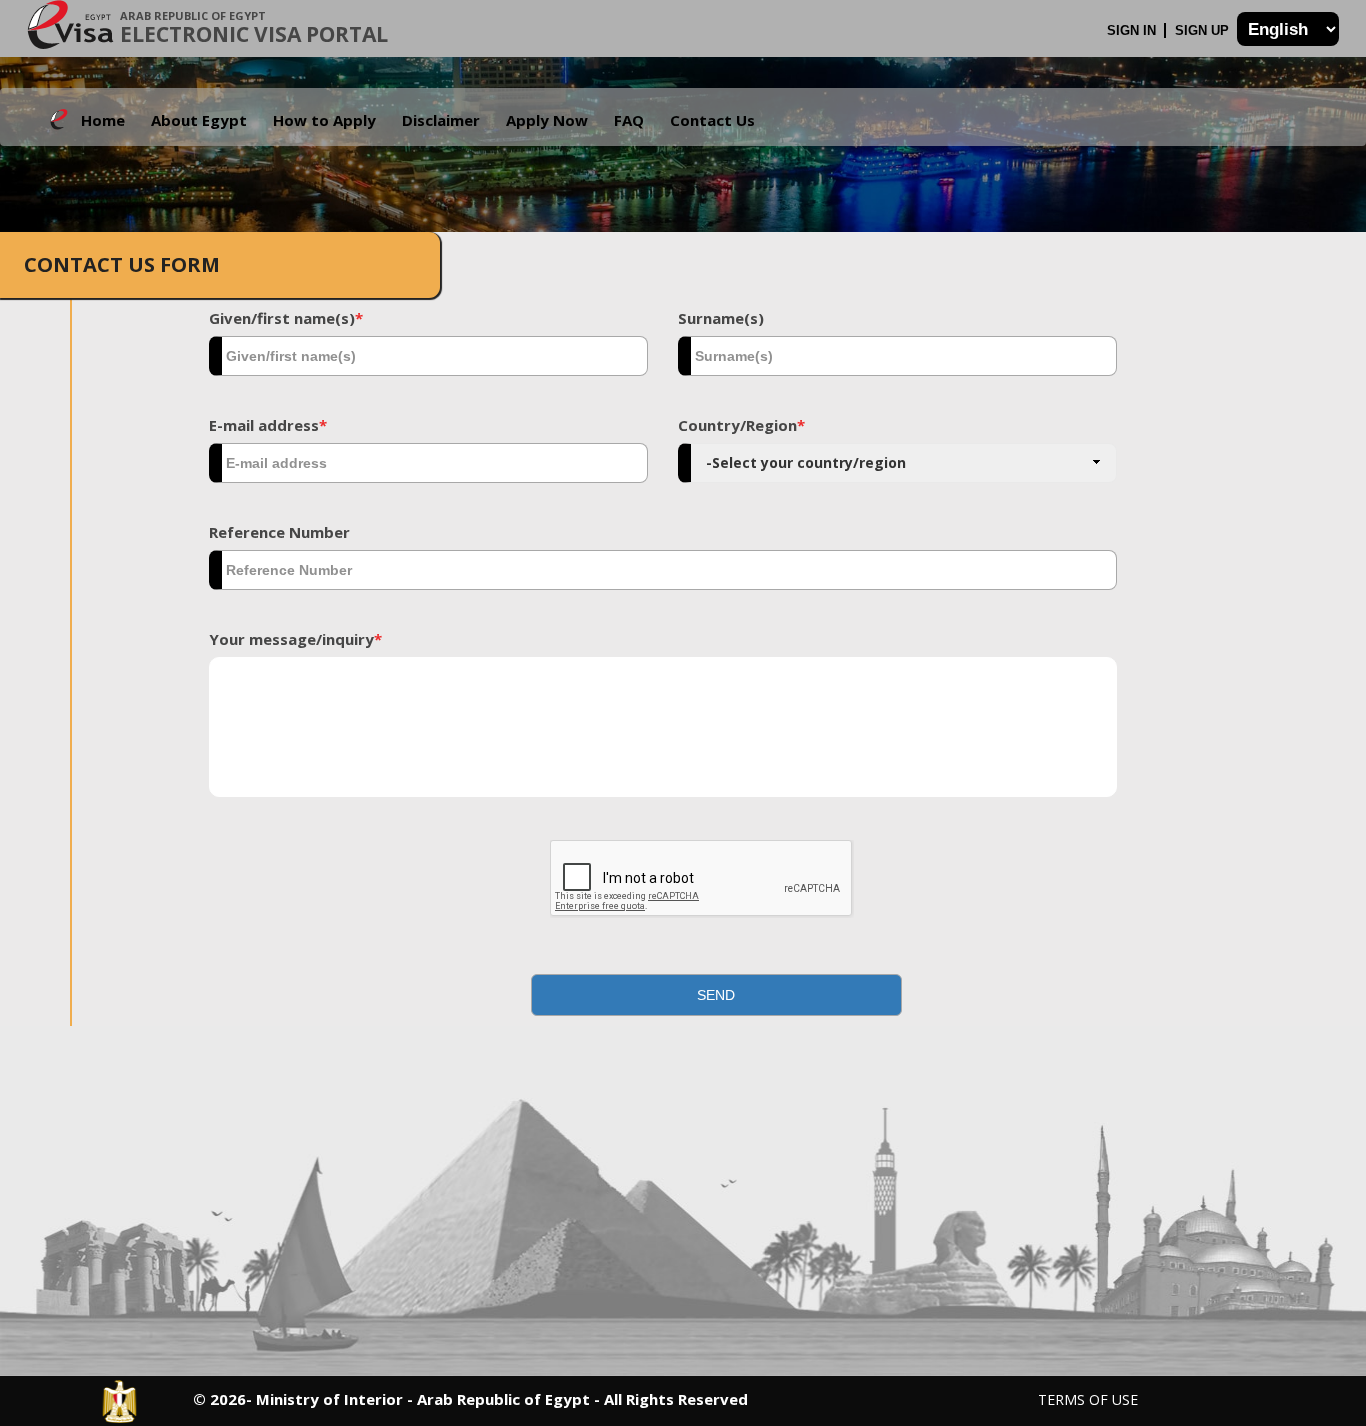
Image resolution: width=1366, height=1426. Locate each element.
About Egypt (199, 120)
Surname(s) (721, 318)
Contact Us (712, 120)
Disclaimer (441, 120)
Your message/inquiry (295, 639)
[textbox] (428, 356)
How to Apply (324, 120)
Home (103, 120)
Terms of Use (1088, 1399)
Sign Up (1204, 30)
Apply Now (547, 120)
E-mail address (268, 425)
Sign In (1133, 30)
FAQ (629, 120)
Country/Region (741, 425)
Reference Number (279, 532)
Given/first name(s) (286, 318)
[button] (717, 995)
